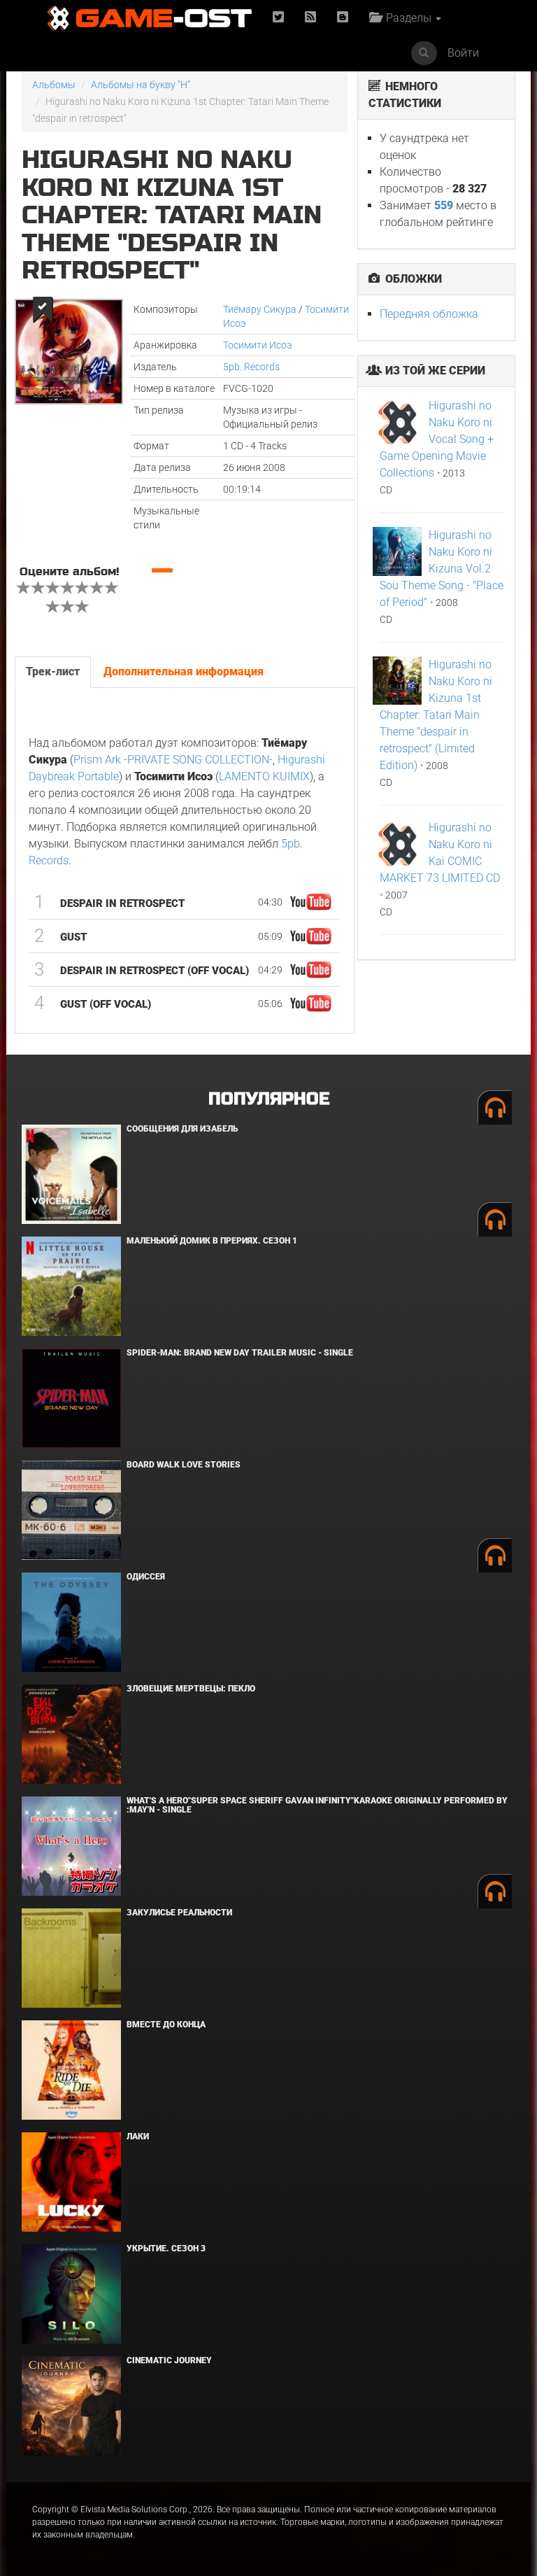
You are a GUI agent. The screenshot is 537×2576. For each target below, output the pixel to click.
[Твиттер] (278, 18)
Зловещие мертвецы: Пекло (191, 1689)
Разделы (407, 18)
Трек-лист (53, 671)
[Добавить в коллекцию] (42, 310)
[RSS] (310, 18)
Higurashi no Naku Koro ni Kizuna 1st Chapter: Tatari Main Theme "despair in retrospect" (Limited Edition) (436, 715)
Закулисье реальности (179, 1913)
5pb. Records (251, 367)
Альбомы (54, 85)
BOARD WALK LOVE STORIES (184, 1465)
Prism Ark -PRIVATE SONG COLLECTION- (173, 760)
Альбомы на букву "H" (141, 85)
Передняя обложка (429, 314)
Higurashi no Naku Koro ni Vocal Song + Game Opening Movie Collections (437, 439)
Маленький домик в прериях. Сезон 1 (212, 1241)
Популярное (269, 1099)
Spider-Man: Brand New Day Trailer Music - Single (240, 1353)
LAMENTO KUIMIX (264, 776)
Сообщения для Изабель (182, 1129)
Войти (463, 53)
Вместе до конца (166, 2025)
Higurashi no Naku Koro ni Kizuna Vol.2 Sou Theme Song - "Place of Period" (442, 569)
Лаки (138, 2137)
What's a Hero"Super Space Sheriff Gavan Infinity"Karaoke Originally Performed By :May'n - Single (317, 1805)
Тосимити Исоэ (258, 345)
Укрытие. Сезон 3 (166, 2248)
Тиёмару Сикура (260, 309)
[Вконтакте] (343, 18)
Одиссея (146, 1577)
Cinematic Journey (169, 2360)
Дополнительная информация (184, 671)
